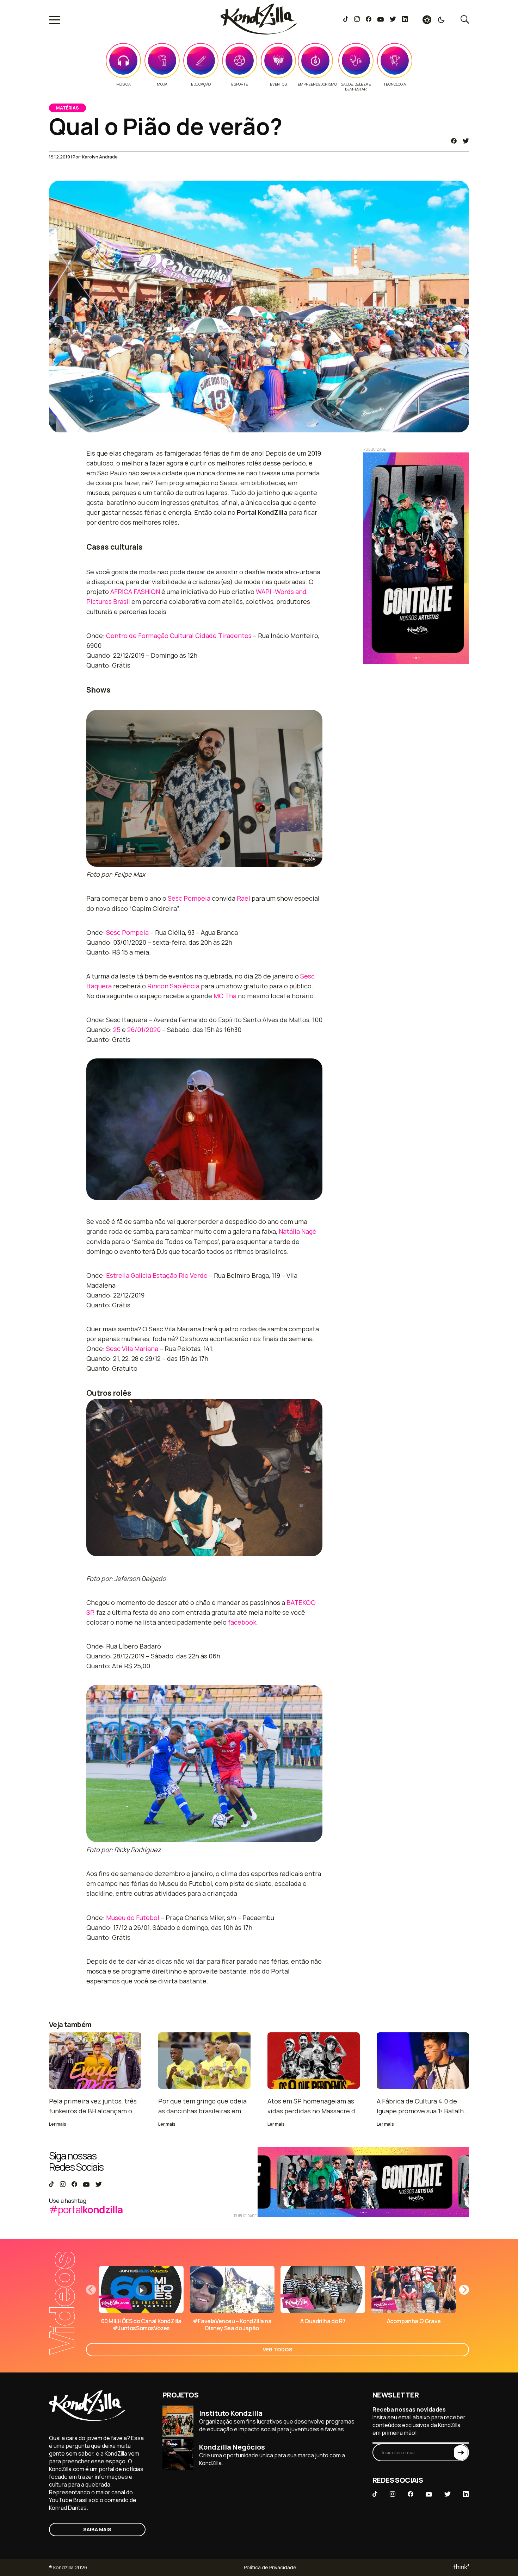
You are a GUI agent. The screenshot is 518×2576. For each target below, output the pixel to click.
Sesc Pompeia (189, 898)
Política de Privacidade (270, 2567)
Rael (243, 898)
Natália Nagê (298, 1231)
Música (124, 84)
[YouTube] (380, 20)
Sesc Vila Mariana (132, 1349)
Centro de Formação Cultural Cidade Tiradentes (179, 636)
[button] (464, 2290)
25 (117, 1030)
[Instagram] (357, 20)
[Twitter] (393, 20)
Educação (201, 84)
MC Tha (225, 996)
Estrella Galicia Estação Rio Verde (157, 1275)
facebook (242, 1622)
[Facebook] (368, 20)
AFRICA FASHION (135, 592)
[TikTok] (346, 20)
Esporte (239, 84)
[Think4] (461, 2567)
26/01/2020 (144, 1030)
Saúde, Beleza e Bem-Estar (356, 87)
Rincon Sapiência (173, 986)
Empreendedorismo (317, 84)
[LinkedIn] (405, 20)
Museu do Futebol (133, 1918)
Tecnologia (394, 84)
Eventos (278, 84)
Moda (162, 84)
